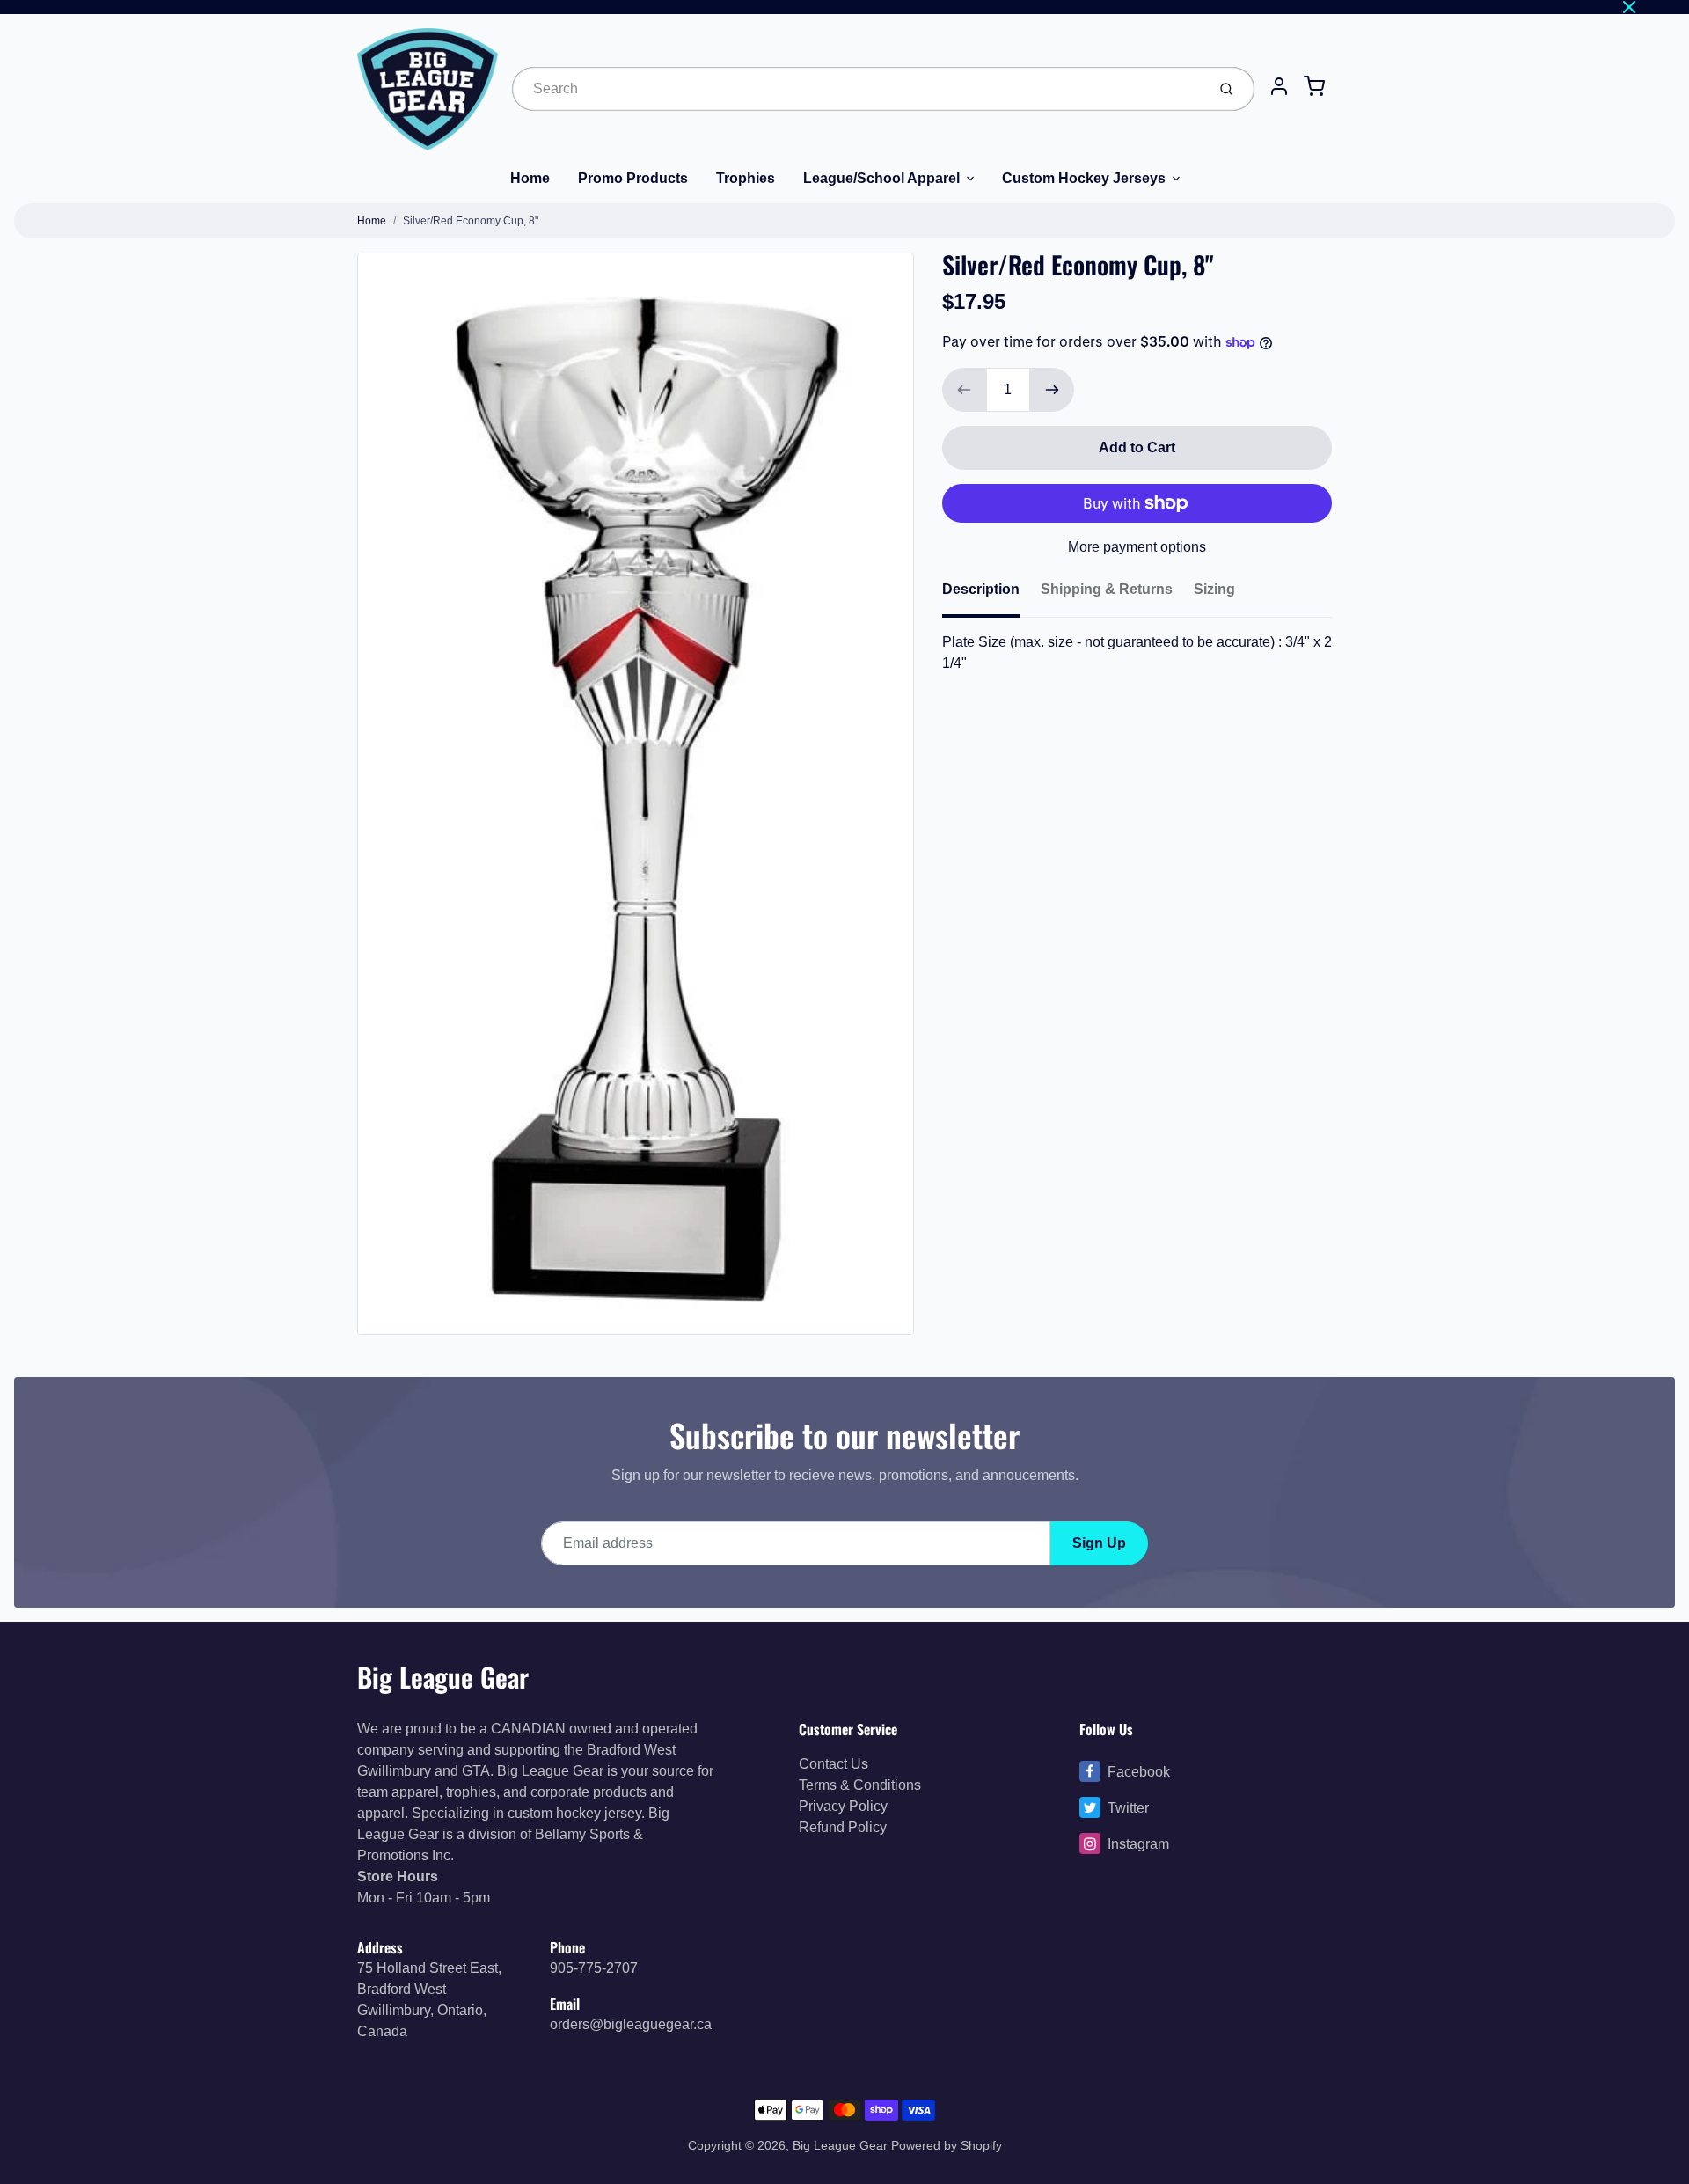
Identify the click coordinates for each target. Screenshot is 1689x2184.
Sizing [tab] (1214, 589)
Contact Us (834, 1764)
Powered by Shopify (947, 2145)
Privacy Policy (843, 1806)
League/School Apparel (881, 178)
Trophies (746, 178)
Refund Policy (843, 1827)
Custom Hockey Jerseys (1084, 178)
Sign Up (1099, 1543)
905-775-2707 (594, 1968)
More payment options (1137, 547)
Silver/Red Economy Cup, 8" (471, 221)
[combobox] (857, 89)
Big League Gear (443, 1677)
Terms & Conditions (860, 1785)
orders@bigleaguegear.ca (631, 2024)
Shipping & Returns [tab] (1107, 589)
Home (530, 178)
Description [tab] (981, 589)
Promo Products (633, 178)
